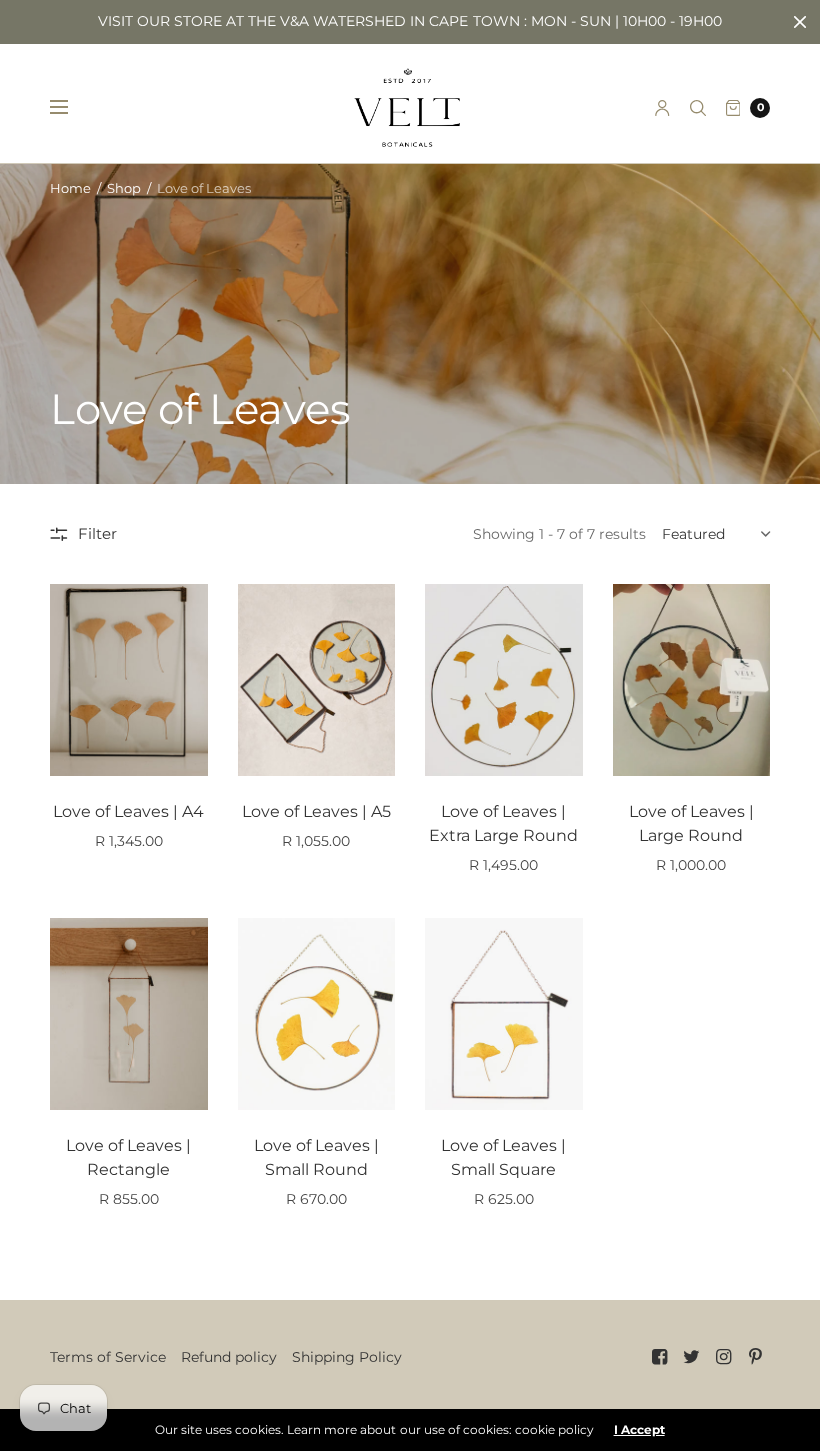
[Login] (662, 108)
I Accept (639, 1430)
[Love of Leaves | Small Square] (504, 1014)
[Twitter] (692, 1357)
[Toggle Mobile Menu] (72, 108)
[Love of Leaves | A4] (129, 680)
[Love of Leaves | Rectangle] (129, 1014)
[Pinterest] (756, 1357)
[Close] (800, 22)
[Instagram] (724, 1357)
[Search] (698, 108)
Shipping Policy (347, 1357)
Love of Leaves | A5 (316, 811)
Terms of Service (108, 1357)
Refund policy (229, 1357)
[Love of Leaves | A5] (317, 680)
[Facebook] (660, 1357)
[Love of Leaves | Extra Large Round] (504, 680)
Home (70, 188)
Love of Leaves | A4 (128, 811)
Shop (124, 188)
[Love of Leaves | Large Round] (692, 680)
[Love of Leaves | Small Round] (317, 1014)
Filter (97, 533)
